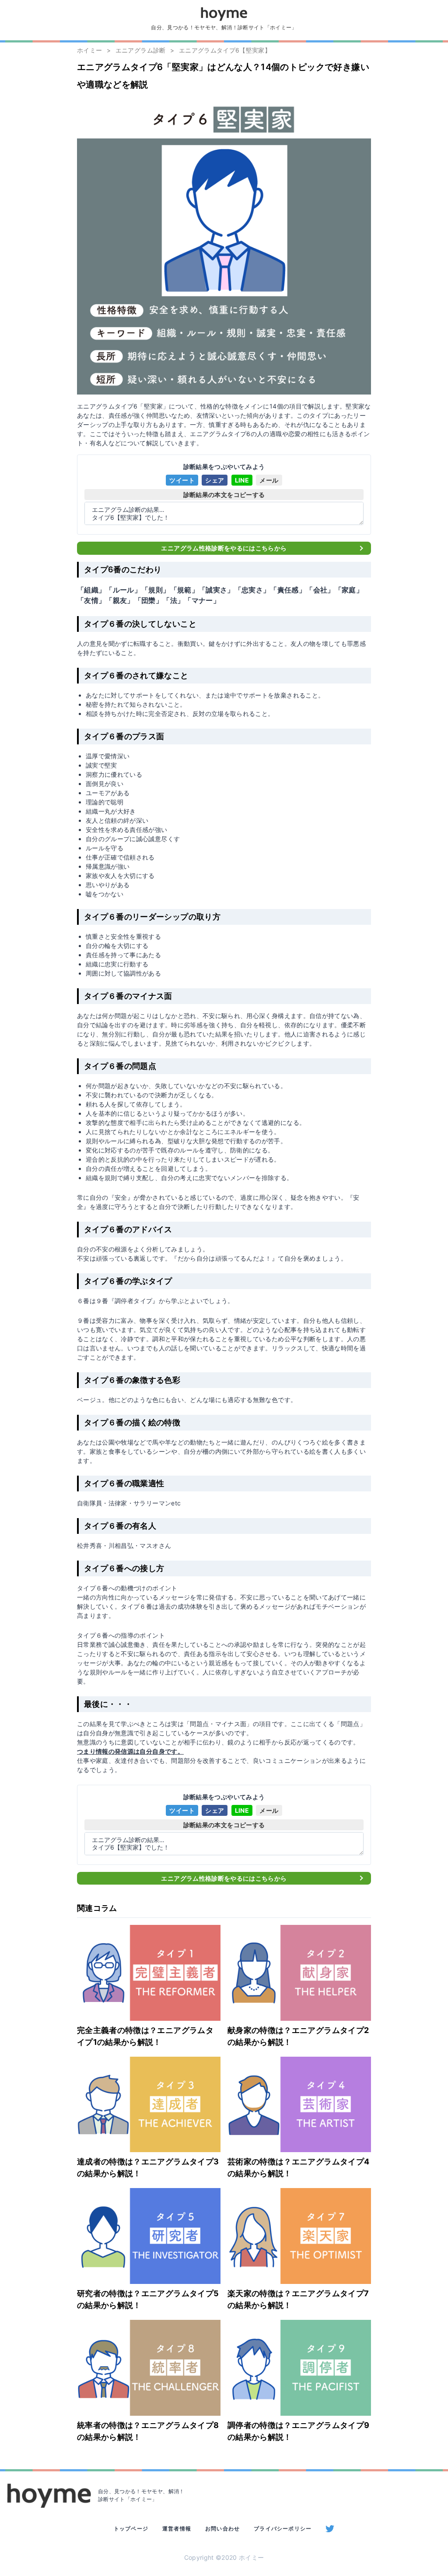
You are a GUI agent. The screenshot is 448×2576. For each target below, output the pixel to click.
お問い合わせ (222, 2528)
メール (269, 480)
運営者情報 (177, 2528)
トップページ (131, 2528)
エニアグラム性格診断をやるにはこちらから (224, 548)
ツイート (182, 480)
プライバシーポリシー (283, 2528)
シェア (215, 480)
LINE (242, 480)
